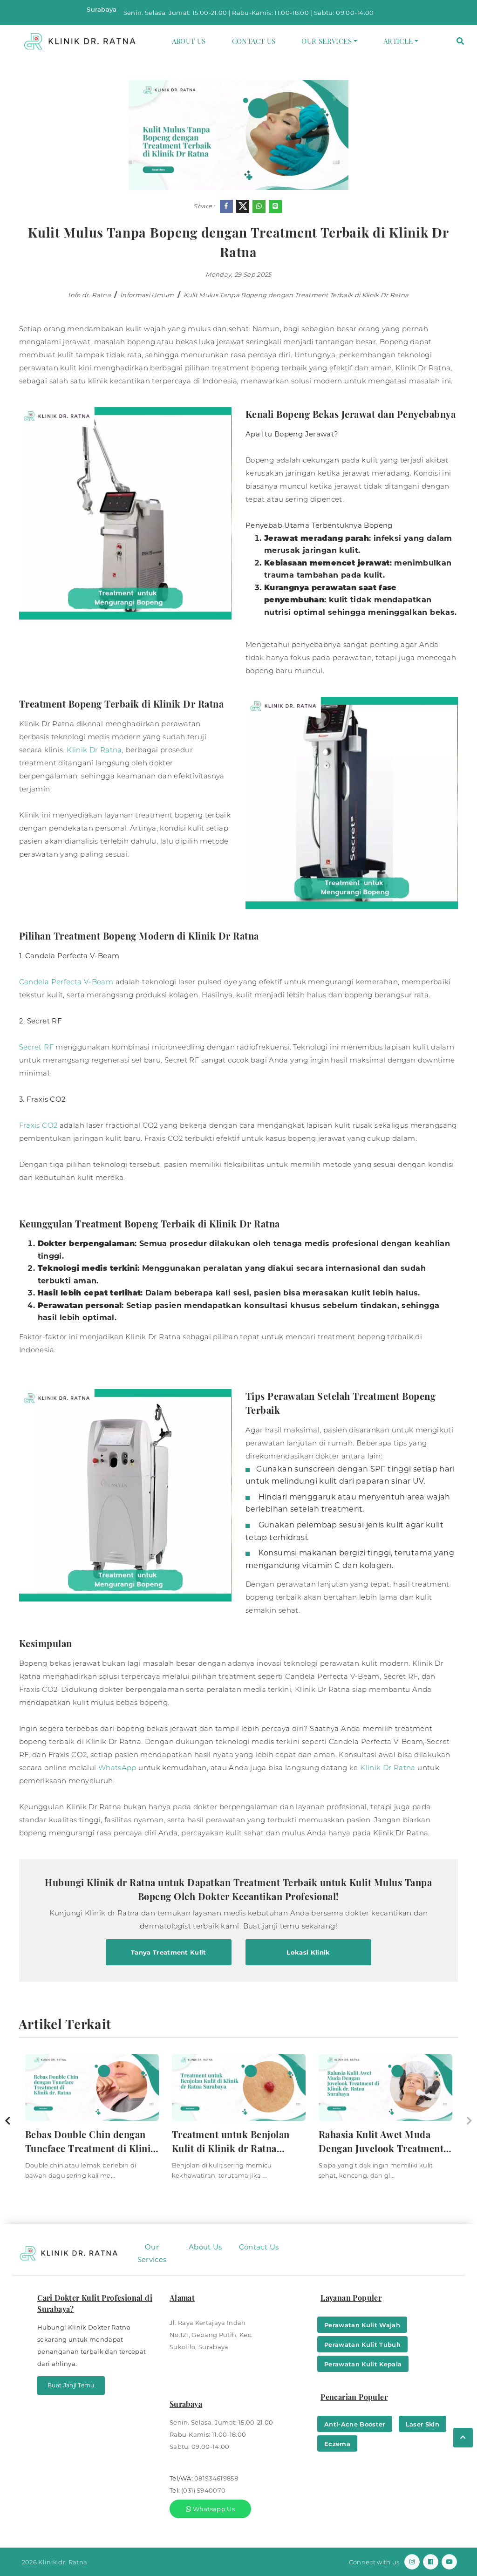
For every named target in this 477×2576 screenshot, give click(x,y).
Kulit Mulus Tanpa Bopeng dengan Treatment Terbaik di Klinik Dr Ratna (296, 295)
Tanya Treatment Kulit (169, 1952)
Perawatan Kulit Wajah (362, 2325)
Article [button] (398, 41)
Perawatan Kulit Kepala (363, 2364)
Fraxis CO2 (38, 1125)
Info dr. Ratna (89, 295)
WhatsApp (118, 1768)
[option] (92, 2121)
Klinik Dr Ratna (94, 750)
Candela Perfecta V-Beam (66, 982)
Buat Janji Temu (71, 2385)
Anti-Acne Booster (355, 2424)
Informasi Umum (147, 295)
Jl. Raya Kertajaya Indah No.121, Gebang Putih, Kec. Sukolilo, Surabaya (211, 2335)
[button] (460, 41)
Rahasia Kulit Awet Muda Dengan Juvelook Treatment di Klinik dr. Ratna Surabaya (382, 2142)
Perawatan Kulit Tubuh (362, 2344)
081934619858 (216, 2478)
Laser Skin (422, 2424)
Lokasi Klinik (308, 1952)
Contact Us (254, 41)
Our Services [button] (327, 41)
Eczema (337, 2444)
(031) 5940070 (203, 2490)
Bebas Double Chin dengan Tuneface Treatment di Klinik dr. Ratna (91, 2142)
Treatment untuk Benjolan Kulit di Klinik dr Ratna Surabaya (231, 2142)
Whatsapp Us (213, 2509)
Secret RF (36, 1047)
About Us (189, 41)
